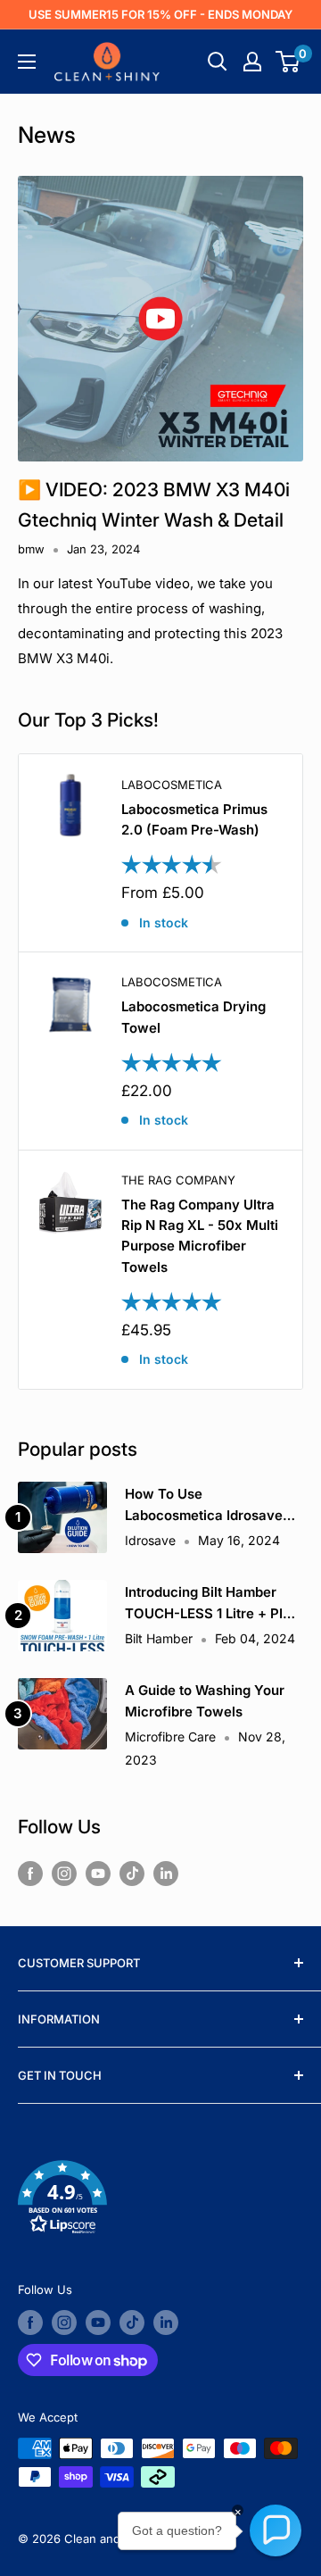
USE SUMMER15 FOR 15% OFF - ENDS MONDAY (160, 14)
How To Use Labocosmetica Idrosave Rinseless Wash (204, 1505)
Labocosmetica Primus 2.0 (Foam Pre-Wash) (194, 819)
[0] (288, 62)
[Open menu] (27, 62)
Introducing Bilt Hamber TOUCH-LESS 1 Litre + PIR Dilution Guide (208, 1604)
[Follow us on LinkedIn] (166, 1873)
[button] (160, 2201)
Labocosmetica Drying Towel (193, 1017)
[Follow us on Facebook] (30, 1873)
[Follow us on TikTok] (132, 1873)
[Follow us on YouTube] (98, 1873)
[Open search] (218, 62)
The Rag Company (178, 1180)
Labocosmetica (172, 785)
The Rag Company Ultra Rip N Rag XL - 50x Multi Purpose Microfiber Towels (200, 1236)
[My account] (252, 62)
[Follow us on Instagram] (64, 1873)
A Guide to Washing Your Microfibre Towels (205, 1700)
